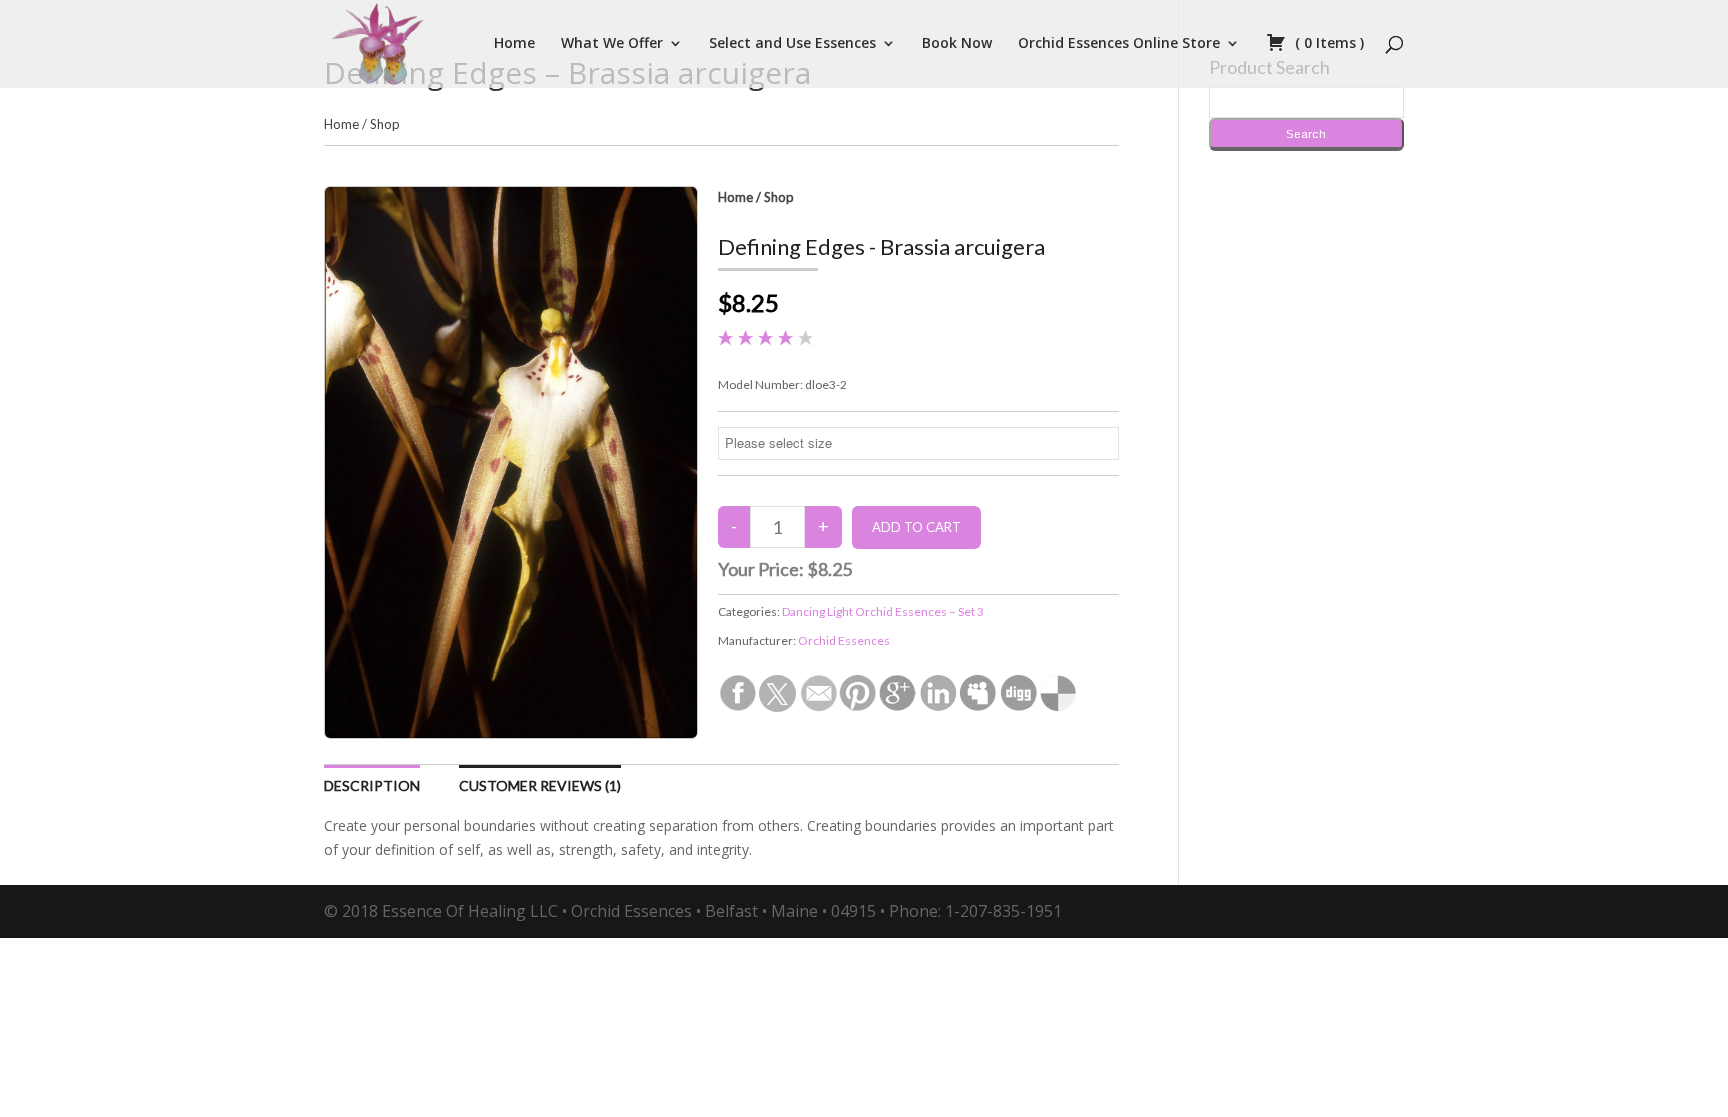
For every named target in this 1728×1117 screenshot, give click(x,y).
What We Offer (612, 44)
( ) (1327, 44)
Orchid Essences (844, 640)
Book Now (957, 44)
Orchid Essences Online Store (1119, 44)
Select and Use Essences (792, 44)
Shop (385, 124)
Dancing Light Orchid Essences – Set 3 (883, 611)
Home (514, 44)
